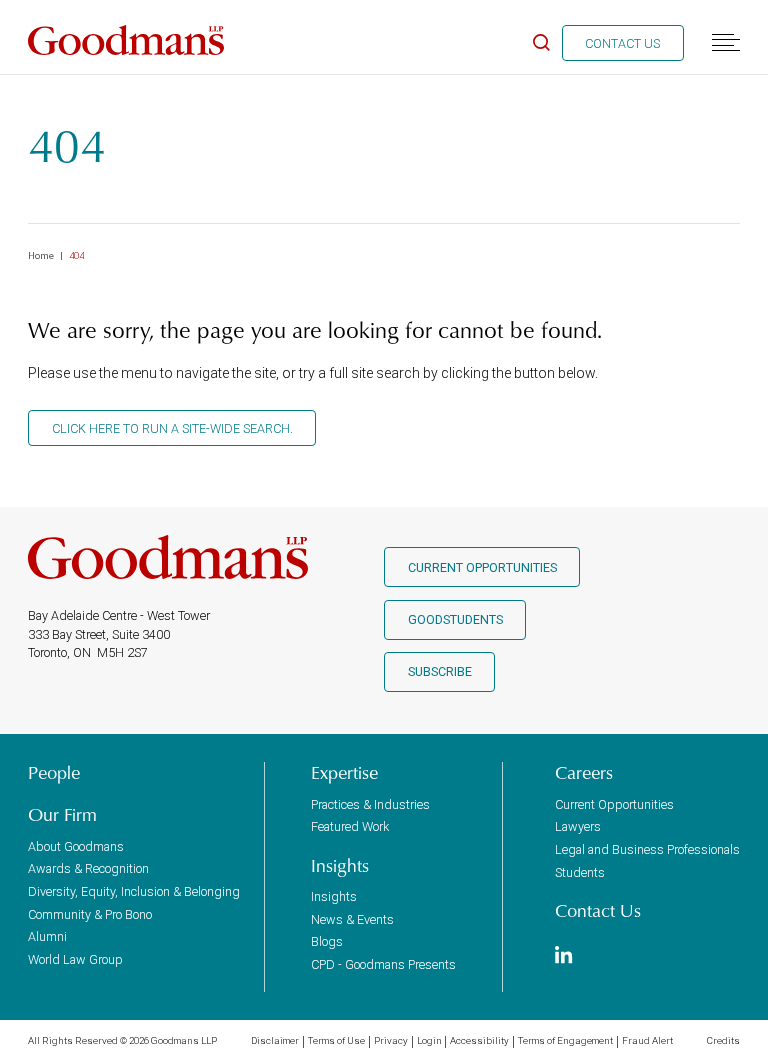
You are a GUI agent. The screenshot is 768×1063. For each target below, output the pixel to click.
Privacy (391, 1040)
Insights (340, 866)
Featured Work (350, 826)
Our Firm (62, 815)
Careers (584, 773)
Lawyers (578, 826)
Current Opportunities (482, 567)
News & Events (352, 919)
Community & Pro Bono (90, 914)
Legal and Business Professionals (647, 849)
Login (429, 1040)
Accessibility (479, 1040)
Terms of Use (336, 1040)
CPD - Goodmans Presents (383, 964)
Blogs (327, 941)
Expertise (344, 773)
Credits (723, 1040)
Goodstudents (455, 619)
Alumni (47, 936)
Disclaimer (275, 1040)
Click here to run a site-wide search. (172, 428)
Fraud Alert (647, 1040)
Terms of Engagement (565, 1040)
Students (580, 872)
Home (41, 255)
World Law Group (75, 959)
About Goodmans (76, 846)
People (54, 773)
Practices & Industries (370, 804)
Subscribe (440, 671)
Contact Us (622, 43)
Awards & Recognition (88, 868)
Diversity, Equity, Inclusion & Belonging (134, 891)
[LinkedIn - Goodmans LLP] (563, 956)
